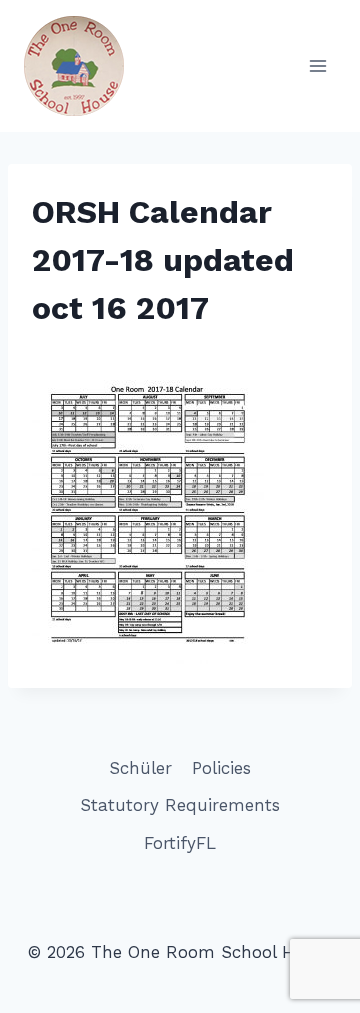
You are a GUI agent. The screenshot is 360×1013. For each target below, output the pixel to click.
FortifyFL (180, 843)
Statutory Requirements (180, 805)
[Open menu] (317, 65)
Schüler (140, 768)
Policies (221, 768)
